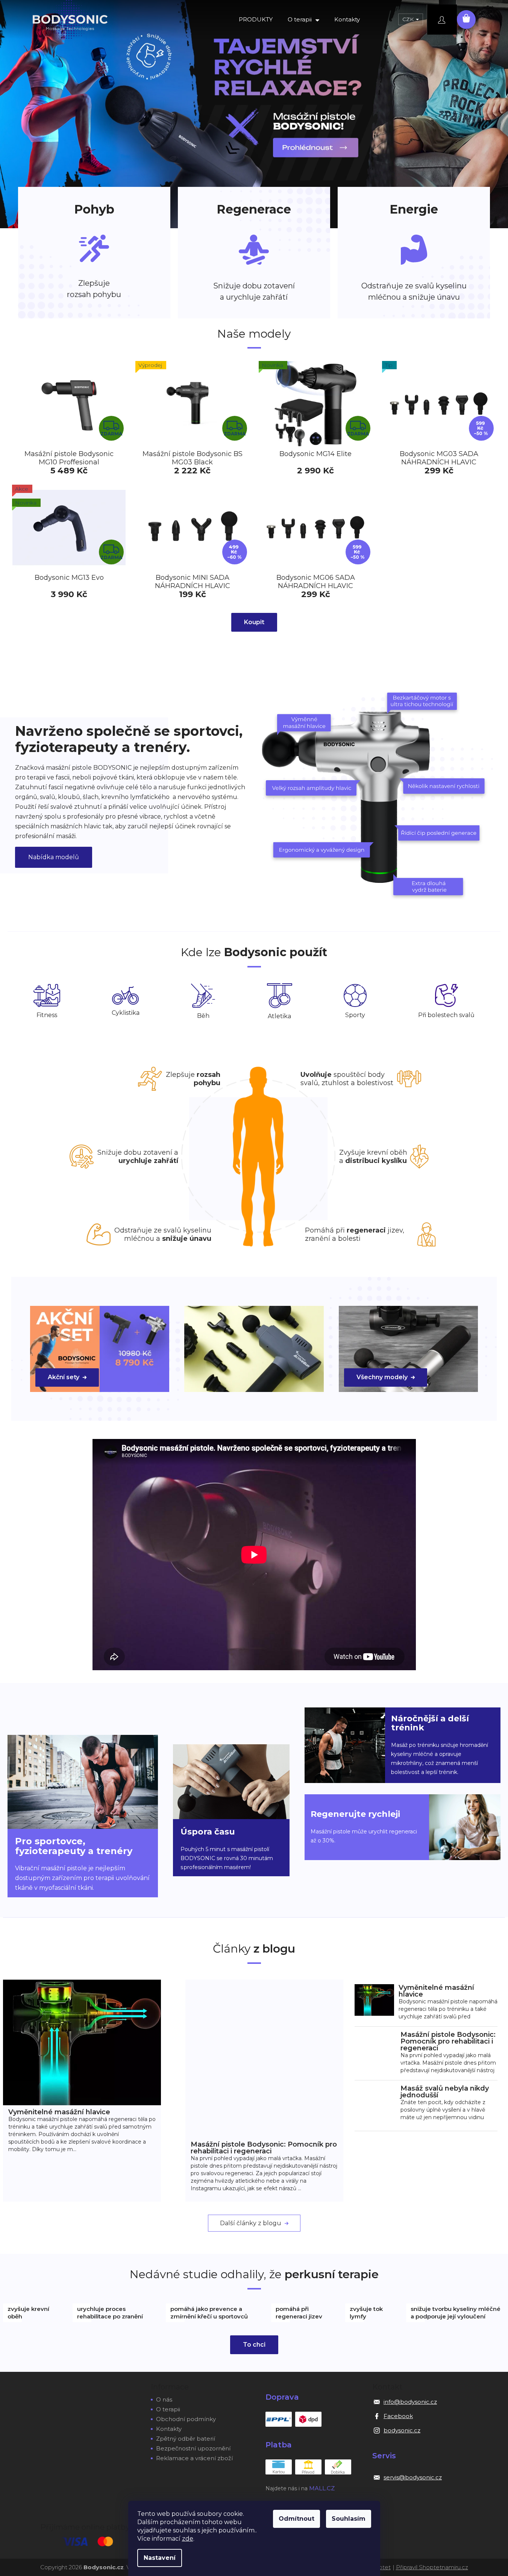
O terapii (168, 2409)
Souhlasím (349, 2519)
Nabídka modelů (54, 857)
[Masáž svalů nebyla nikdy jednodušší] (375, 2105)
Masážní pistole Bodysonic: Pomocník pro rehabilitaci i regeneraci (264, 2148)
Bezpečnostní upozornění (193, 2448)
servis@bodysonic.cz (413, 2477)
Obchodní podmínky (186, 2419)
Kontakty (169, 2429)
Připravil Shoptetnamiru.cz (432, 2567)
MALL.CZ (322, 2488)
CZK (409, 19)
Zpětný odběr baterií (186, 2439)
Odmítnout (296, 2519)
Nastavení (160, 2558)
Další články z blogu (251, 2223)
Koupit (254, 622)
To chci (254, 2345)
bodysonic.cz (402, 2430)
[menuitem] (256, 20)
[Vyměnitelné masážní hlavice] (82, 2042)
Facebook (398, 2416)
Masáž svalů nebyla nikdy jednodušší (445, 2092)
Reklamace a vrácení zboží (194, 2458)
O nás (164, 2399)
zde (188, 2539)
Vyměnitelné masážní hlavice (59, 2112)
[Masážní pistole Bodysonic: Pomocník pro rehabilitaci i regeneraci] (264, 2058)
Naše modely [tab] (254, 334)
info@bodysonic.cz (410, 2402)
